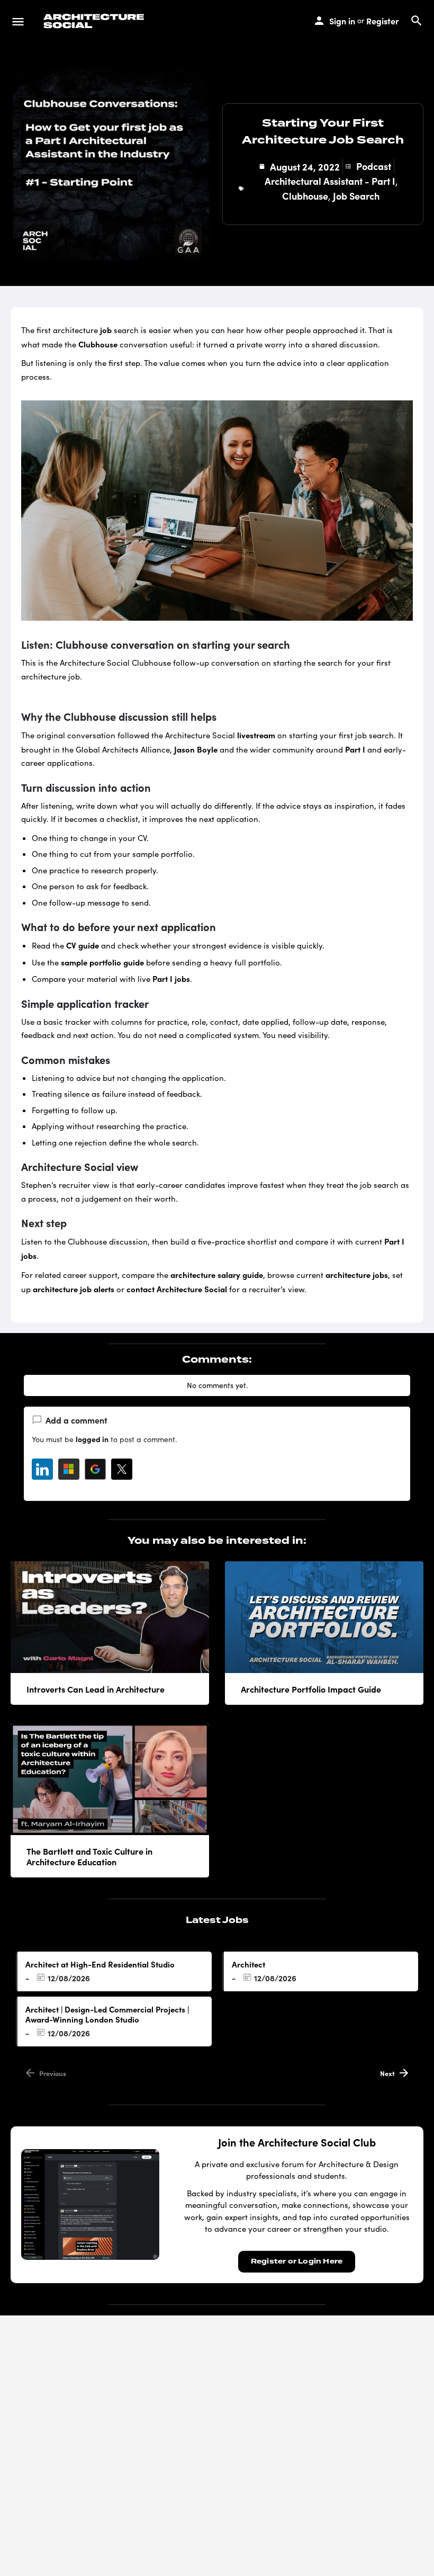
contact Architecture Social (177, 1289)
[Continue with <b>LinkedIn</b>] (42, 1469)
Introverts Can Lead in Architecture (96, 1689)
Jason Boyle (196, 749)
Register (383, 21)
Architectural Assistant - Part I (330, 181)
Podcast (374, 166)
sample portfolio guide (102, 962)
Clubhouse (305, 196)
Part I (355, 749)
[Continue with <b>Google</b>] (95, 1469)
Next (387, 2073)
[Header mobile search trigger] (417, 21)
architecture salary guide (217, 1274)
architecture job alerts (74, 1289)
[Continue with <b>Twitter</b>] (122, 1469)
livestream (256, 735)
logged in (92, 1439)
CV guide (83, 945)
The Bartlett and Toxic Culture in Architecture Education (89, 1856)
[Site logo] (95, 21)
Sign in (342, 21)
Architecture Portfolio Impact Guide (311, 1689)
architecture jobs (357, 1274)
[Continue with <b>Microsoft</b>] (69, 1469)
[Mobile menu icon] (18, 21)
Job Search (356, 196)
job (106, 330)
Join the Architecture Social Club (297, 2142)
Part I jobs (171, 978)
